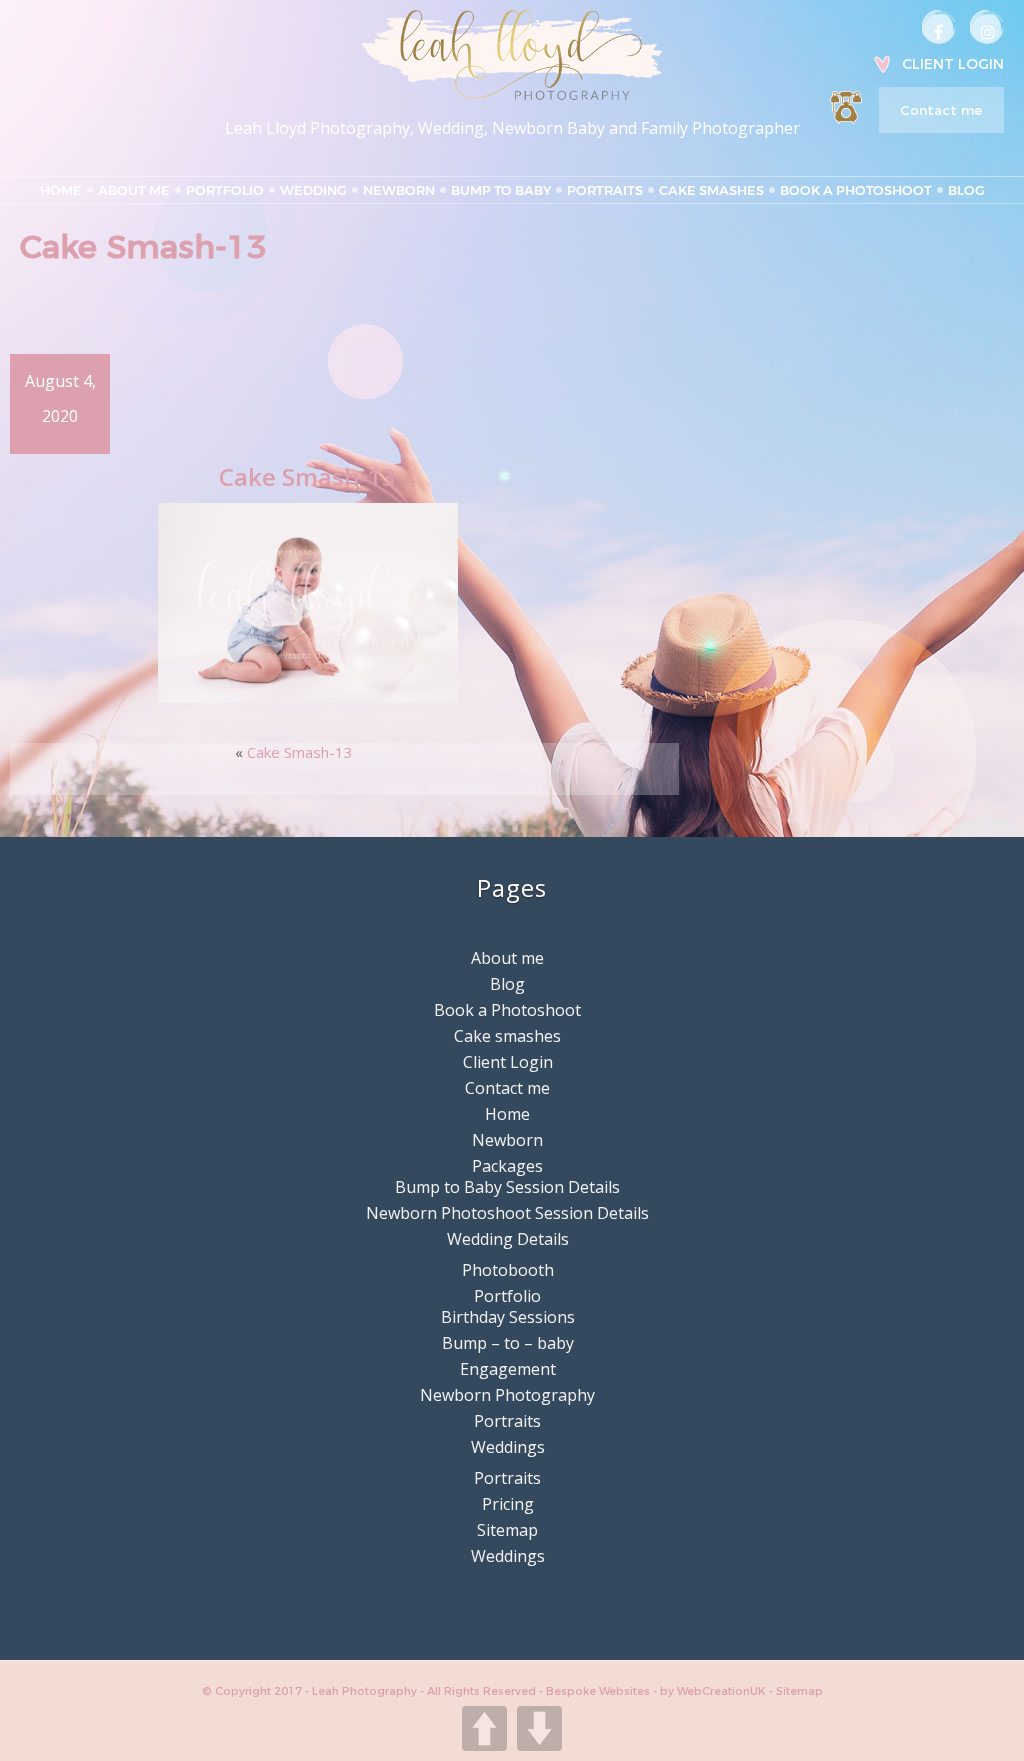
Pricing (508, 1504)
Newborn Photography (507, 1395)
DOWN (539, 1728)
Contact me (941, 110)
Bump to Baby (501, 190)
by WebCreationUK (714, 1691)
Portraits (605, 190)
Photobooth (508, 1270)
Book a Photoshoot (856, 190)
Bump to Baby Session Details (507, 1187)
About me (134, 190)
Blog (966, 190)
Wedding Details (508, 1239)
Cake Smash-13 (300, 752)
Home (61, 190)
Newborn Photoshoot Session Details (507, 1213)
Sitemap (507, 1530)
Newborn (399, 190)
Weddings (508, 1447)
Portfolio (225, 190)
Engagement (508, 1369)
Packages (507, 1166)
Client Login (953, 64)
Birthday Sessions (508, 1317)
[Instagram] (987, 27)
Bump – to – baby (508, 1343)
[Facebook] (939, 27)
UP (484, 1728)
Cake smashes (711, 190)
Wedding (313, 190)
